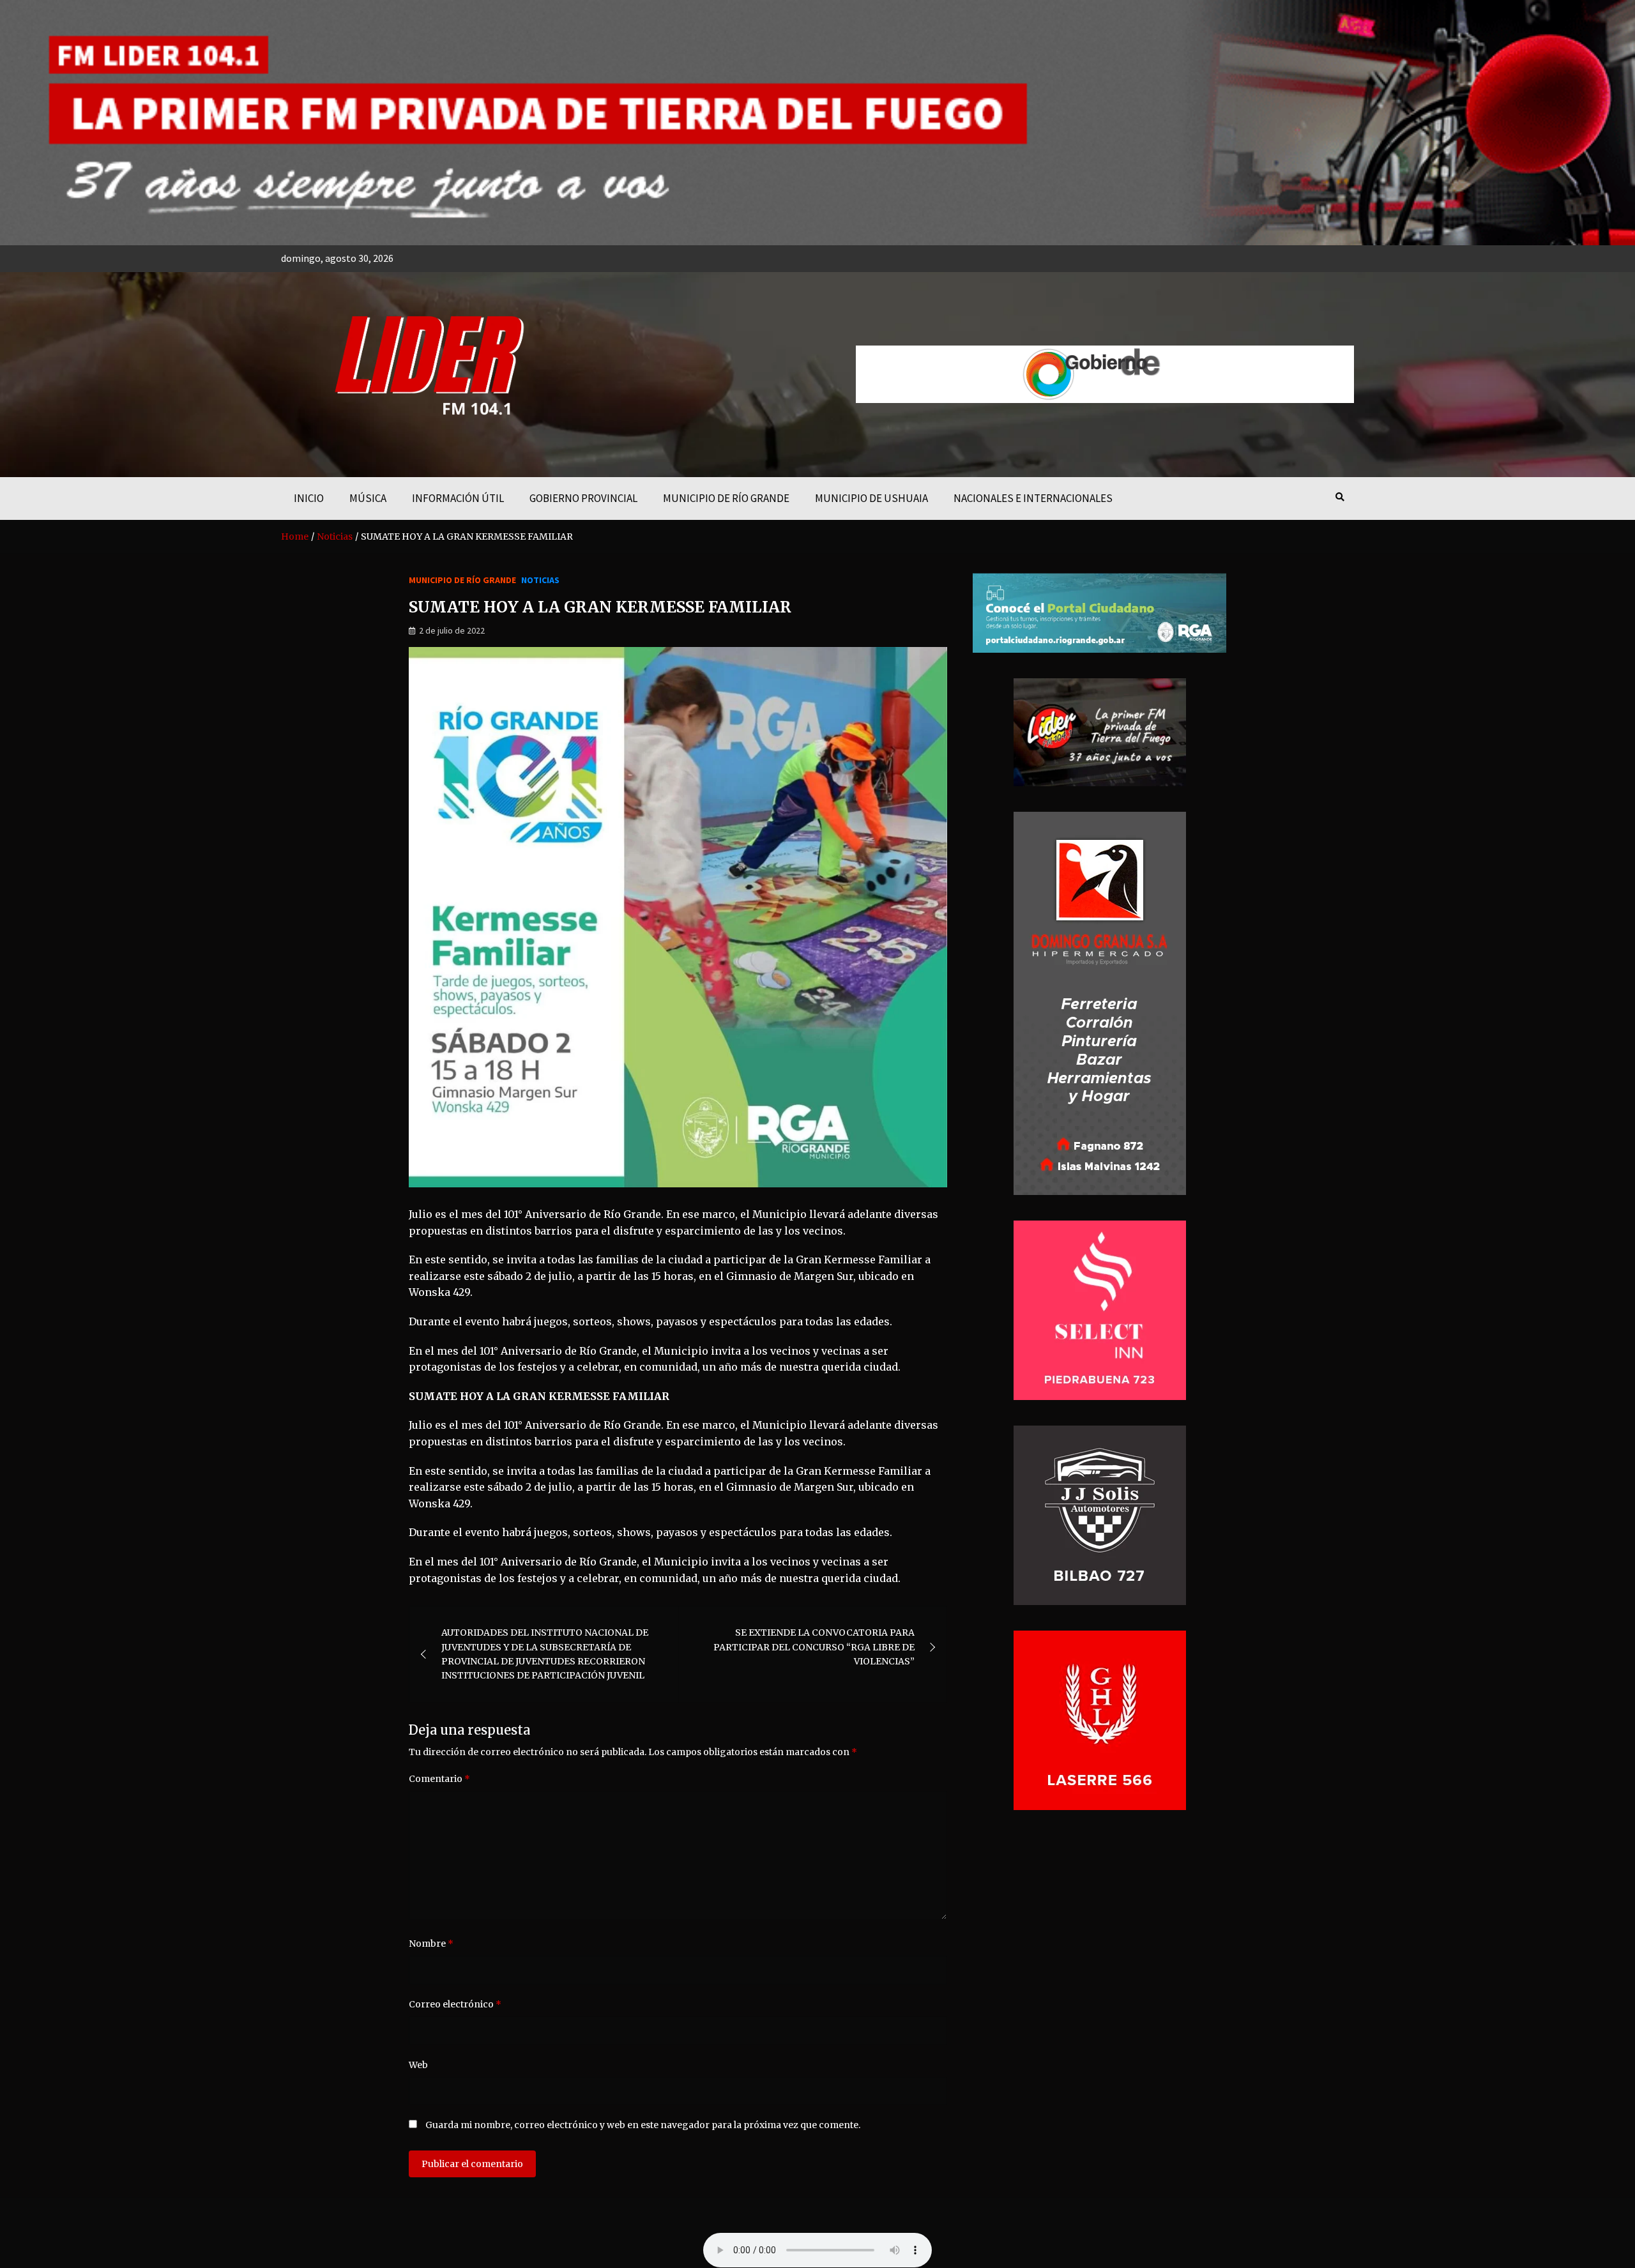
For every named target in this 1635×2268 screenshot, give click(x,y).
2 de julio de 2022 (452, 630)
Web (418, 2065)
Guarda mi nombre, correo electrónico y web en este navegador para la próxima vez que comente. (643, 2125)
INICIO (309, 498)
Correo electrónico (455, 2004)
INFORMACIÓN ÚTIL (458, 498)
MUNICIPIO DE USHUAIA (871, 498)
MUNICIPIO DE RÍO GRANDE (726, 498)
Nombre (431, 1944)
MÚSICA (368, 498)
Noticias (540, 580)
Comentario (439, 1779)
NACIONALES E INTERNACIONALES (1033, 498)
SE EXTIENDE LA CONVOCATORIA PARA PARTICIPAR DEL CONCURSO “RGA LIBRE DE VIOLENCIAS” (814, 1647)
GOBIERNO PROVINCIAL (583, 498)
